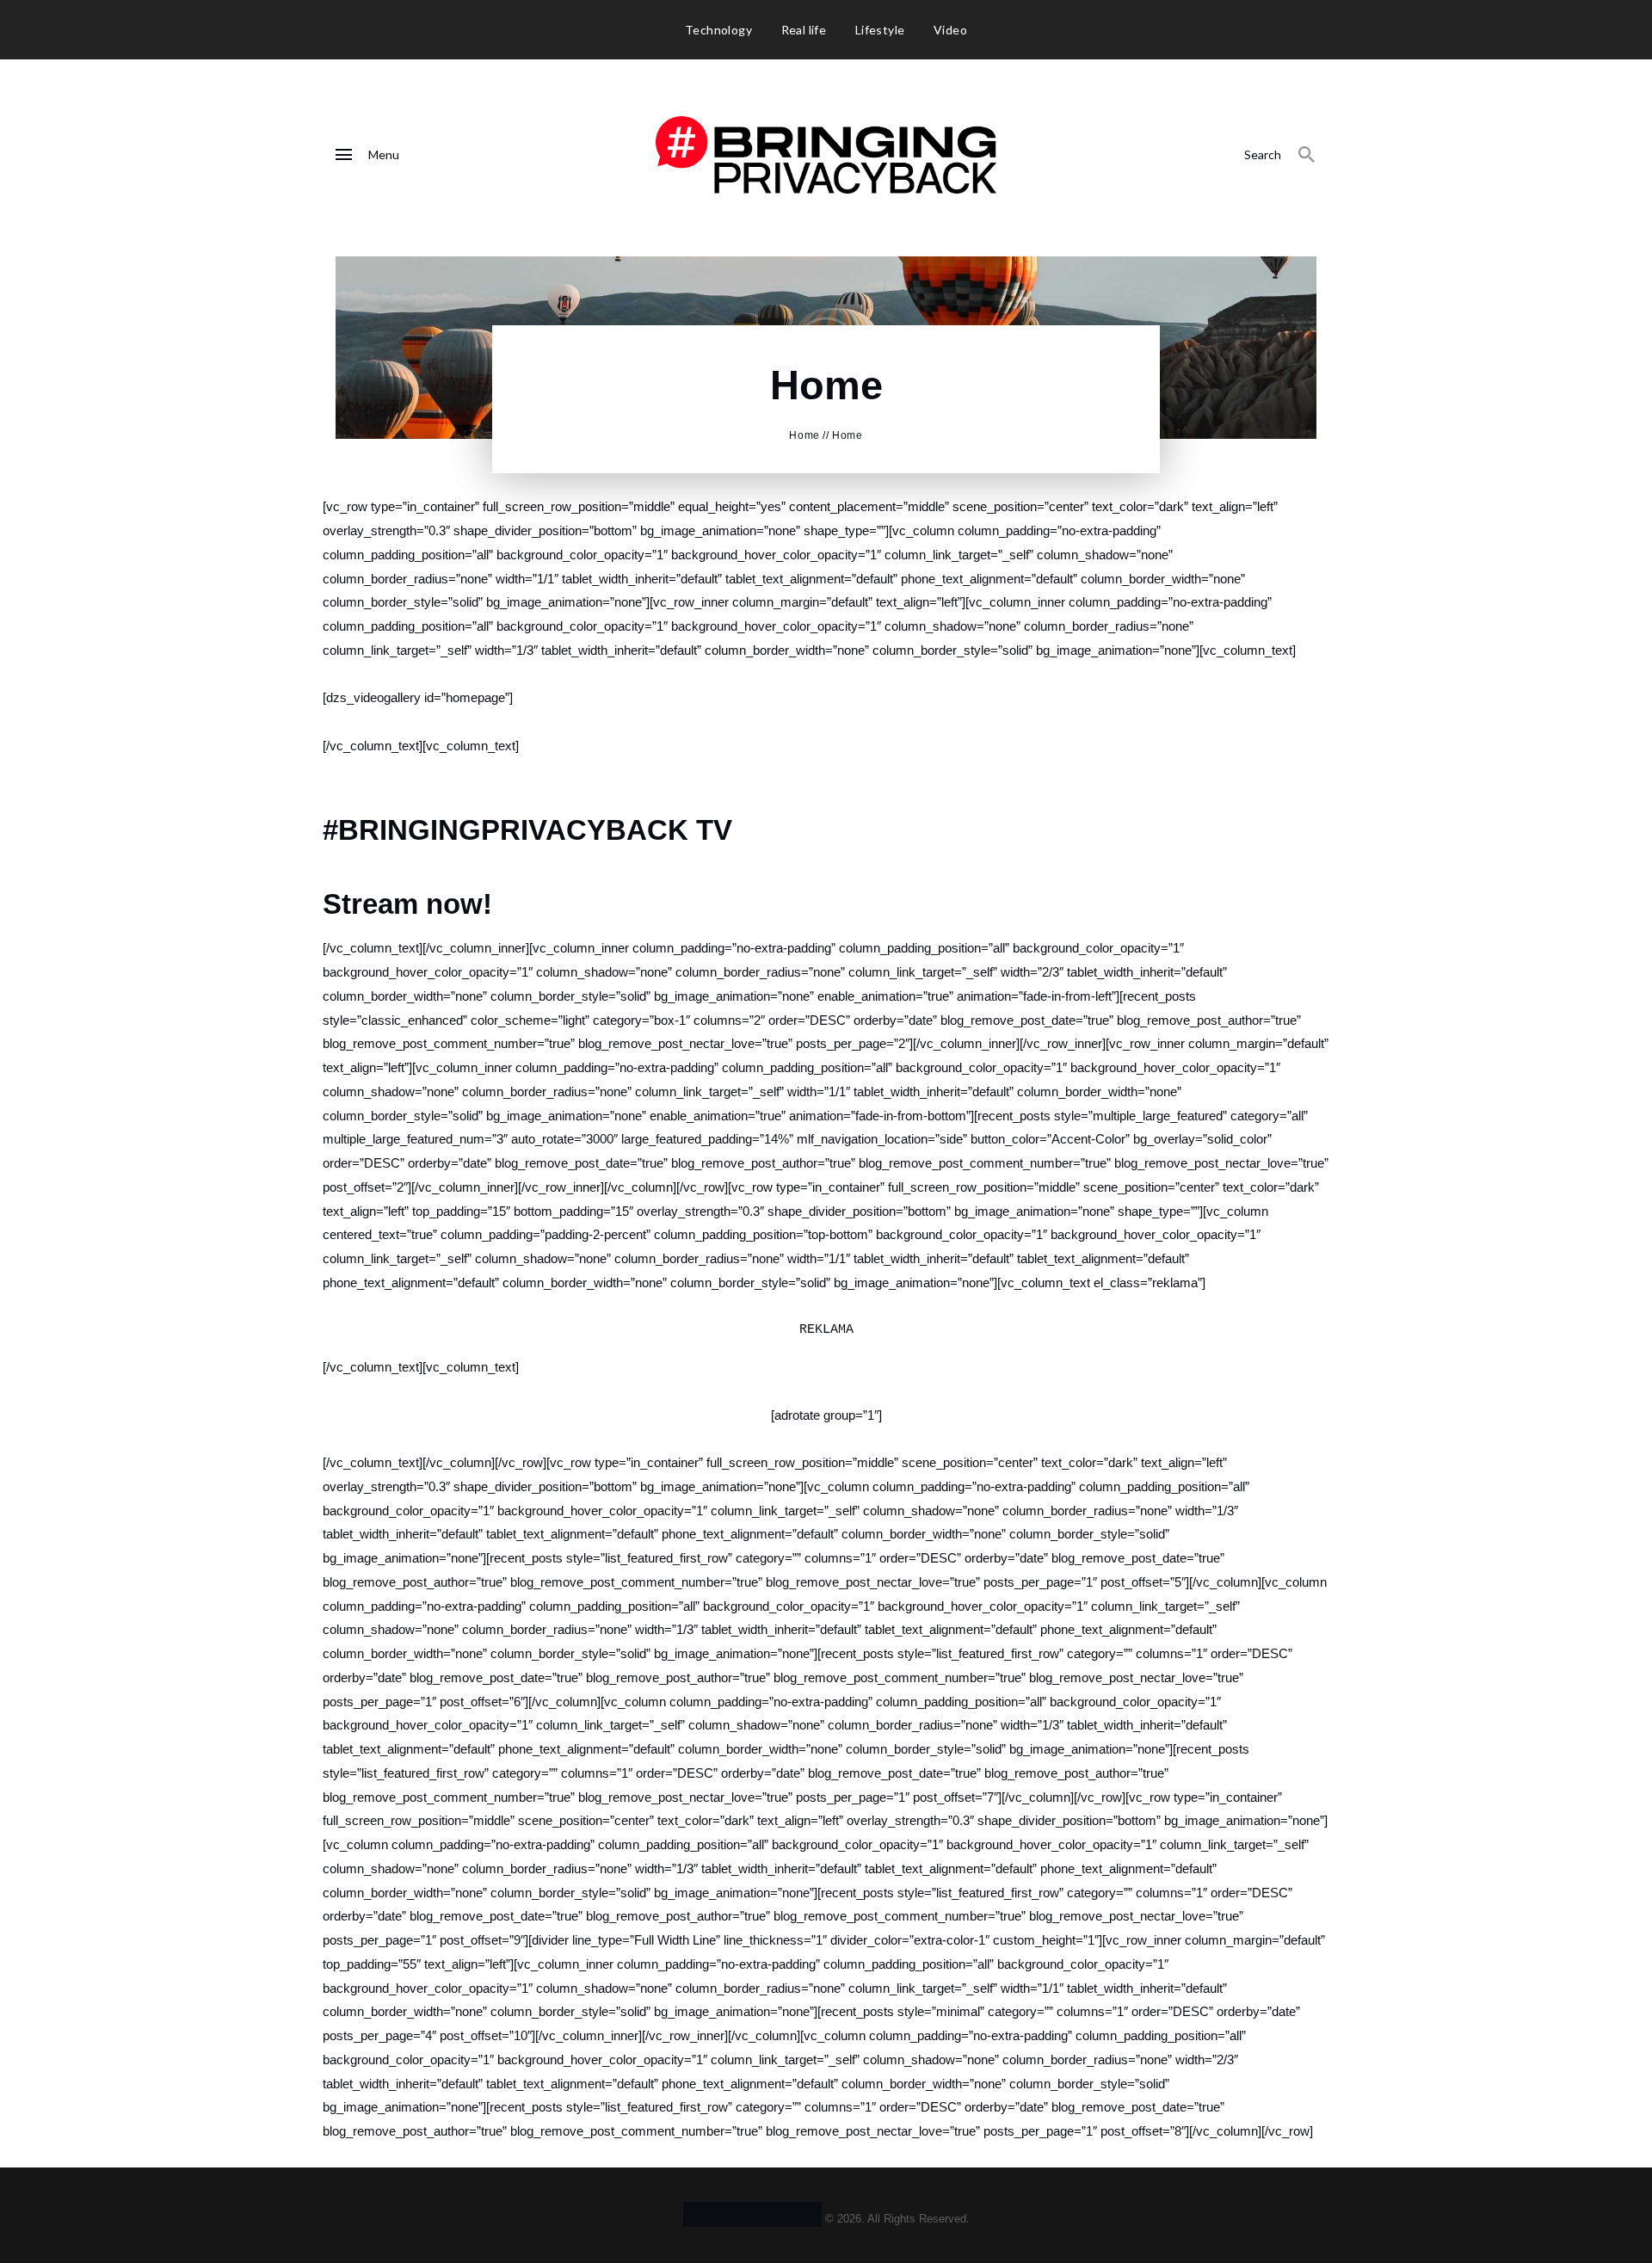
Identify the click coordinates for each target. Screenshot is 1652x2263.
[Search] (1307, 155)
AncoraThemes (752, 2214)
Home (804, 435)
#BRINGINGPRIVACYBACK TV (527, 830)
